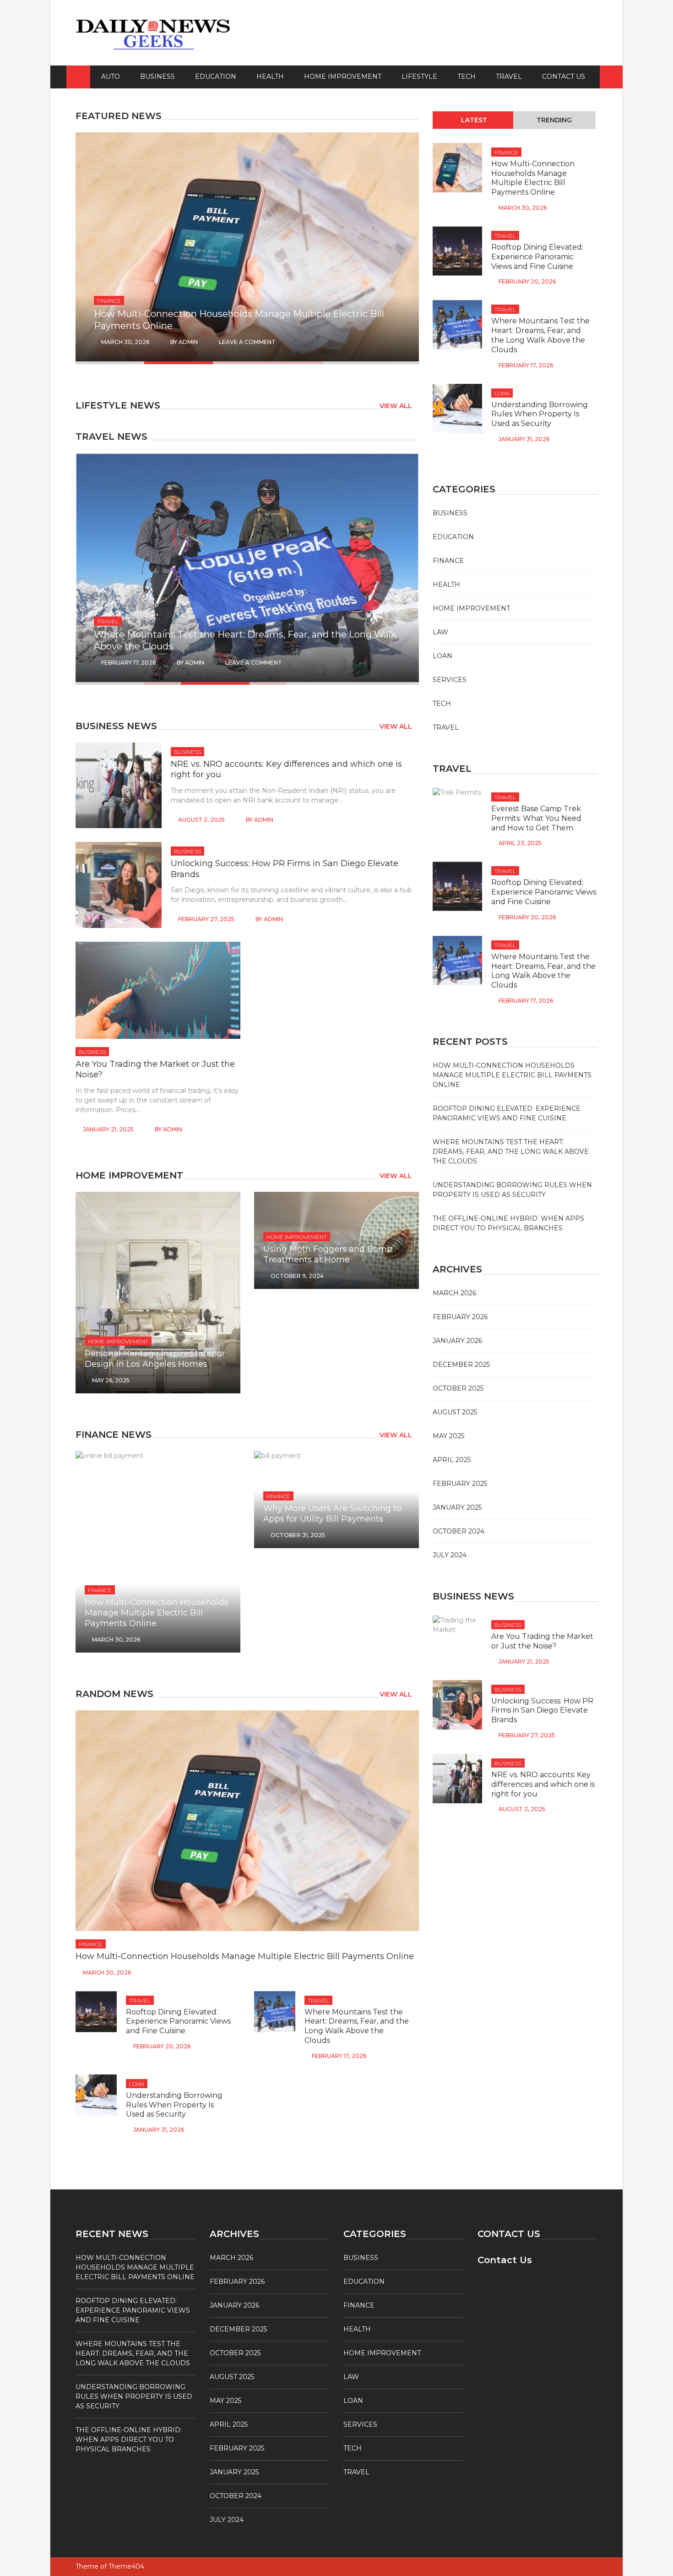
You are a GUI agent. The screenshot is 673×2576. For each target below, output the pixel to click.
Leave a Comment (256, 342)
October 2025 (458, 1388)
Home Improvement (343, 76)
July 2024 (450, 1555)
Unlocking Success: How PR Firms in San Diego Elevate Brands (542, 1711)
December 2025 (461, 1364)
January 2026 (457, 1341)
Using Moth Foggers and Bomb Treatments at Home (328, 1254)
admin (197, 342)
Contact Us (564, 76)
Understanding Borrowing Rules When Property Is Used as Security (174, 2105)
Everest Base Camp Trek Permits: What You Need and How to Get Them (536, 818)
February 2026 (460, 1317)
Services (450, 680)
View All (396, 406)
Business (157, 76)
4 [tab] (304, 363)
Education (216, 76)
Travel (509, 76)
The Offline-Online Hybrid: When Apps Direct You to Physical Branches (129, 2440)
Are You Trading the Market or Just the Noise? (542, 1641)
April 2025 (452, 1460)
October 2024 (459, 1531)
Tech (467, 76)
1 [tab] (163, 363)
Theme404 (126, 2566)
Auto (111, 76)
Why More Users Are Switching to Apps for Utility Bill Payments (332, 1514)
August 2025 (455, 1412)
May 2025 (448, 1436)
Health (270, 76)
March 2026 (454, 1293)
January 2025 (457, 1507)
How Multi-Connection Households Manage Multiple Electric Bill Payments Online (157, 1613)
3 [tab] (268, 363)
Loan (137, 2084)
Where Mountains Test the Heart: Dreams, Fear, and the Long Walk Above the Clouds (357, 2026)
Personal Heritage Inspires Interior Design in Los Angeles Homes (155, 1359)
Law (440, 632)
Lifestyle (419, 76)
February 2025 (460, 1484)
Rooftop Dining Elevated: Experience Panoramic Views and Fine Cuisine (178, 2022)
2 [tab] (215, 363)
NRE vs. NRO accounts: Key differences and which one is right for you (543, 1784)
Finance (100, 1590)
